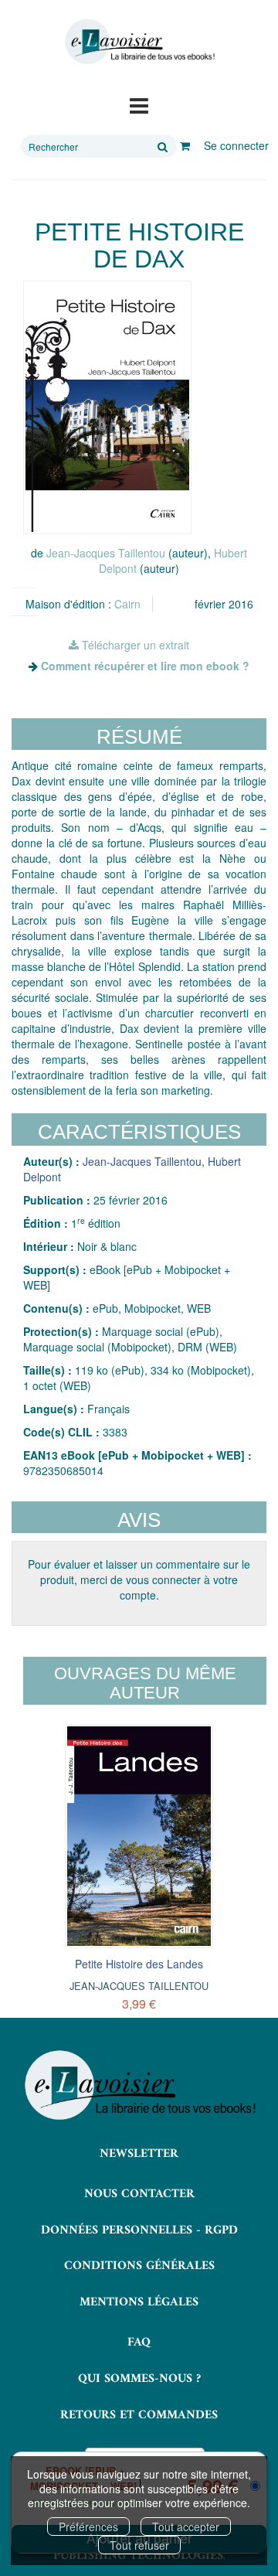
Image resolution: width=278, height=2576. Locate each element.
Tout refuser (139, 2545)
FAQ (139, 2343)
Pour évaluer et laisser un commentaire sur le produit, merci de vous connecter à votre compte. (139, 1579)
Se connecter (236, 145)
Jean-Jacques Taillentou (106, 553)
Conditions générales (139, 2266)
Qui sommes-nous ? (139, 2379)
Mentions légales (139, 2302)
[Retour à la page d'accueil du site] (139, 42)
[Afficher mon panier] (185, 145)
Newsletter (139, 2154)
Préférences (88, 2527)
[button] (107, 407)
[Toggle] (139, 104)
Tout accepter (186, 2527)
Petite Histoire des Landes (139, 1964)
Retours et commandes (139, 2415)
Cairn (127, 604)
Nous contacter (139, 2194)
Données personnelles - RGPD (139, 2230)
